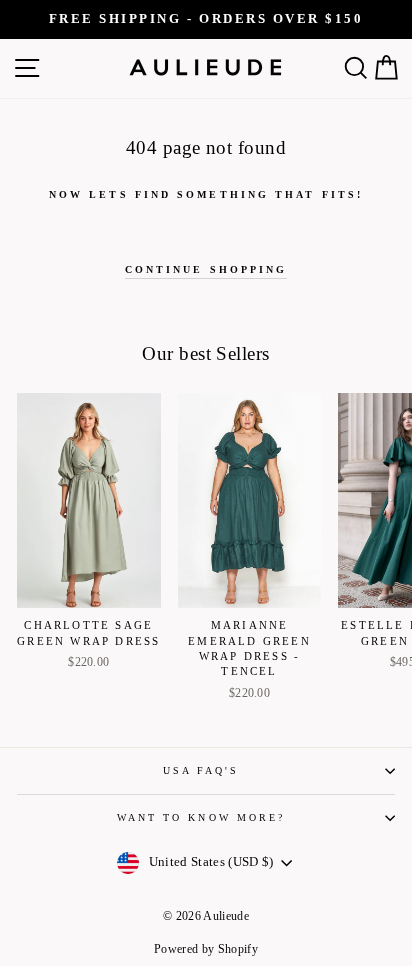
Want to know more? (201, 817)
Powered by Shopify (206, 949)
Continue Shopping (206, 269)
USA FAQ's (201, 770)
